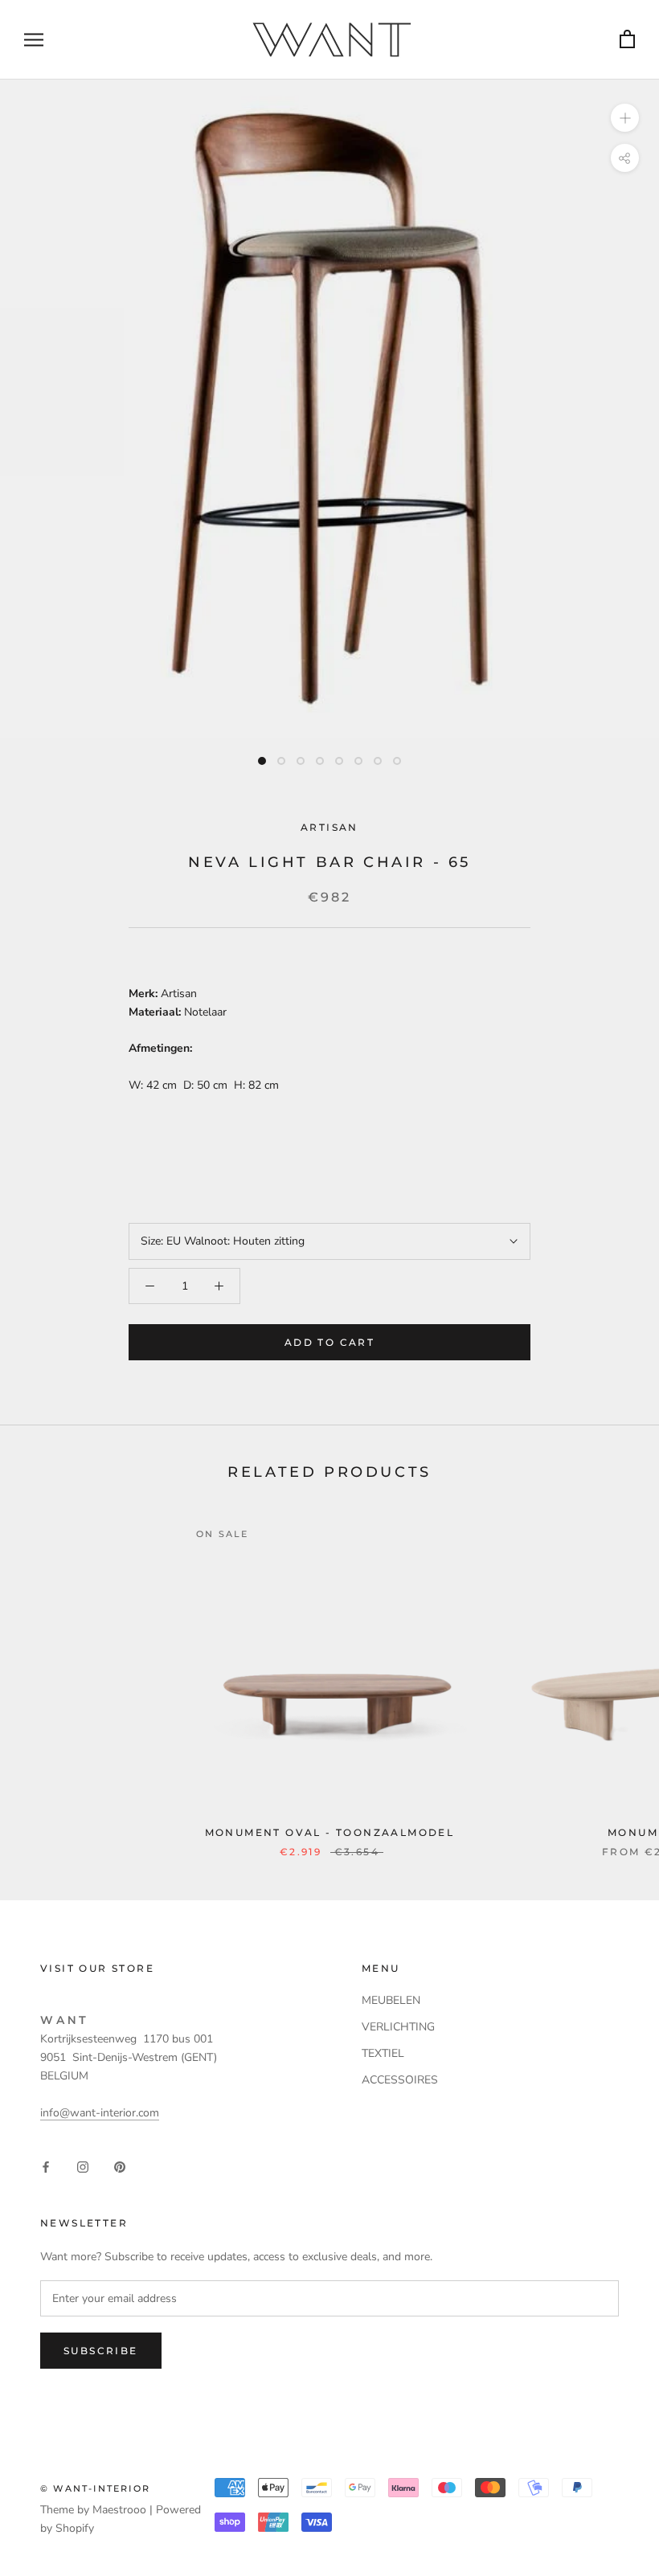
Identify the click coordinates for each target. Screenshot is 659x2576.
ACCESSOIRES (400, 2080)
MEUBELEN (391, 2000)
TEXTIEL (383, 2053)
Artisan (329, 827)
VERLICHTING (398, 2027)
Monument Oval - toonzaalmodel (330, 1832)
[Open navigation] (34, 40)
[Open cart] (627, 40)
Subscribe (101, 2351)
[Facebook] (46, 2166)
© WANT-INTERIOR (95, 2488)
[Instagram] (83, 2166)
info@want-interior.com (100, 2113)
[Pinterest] (120, 2166)
